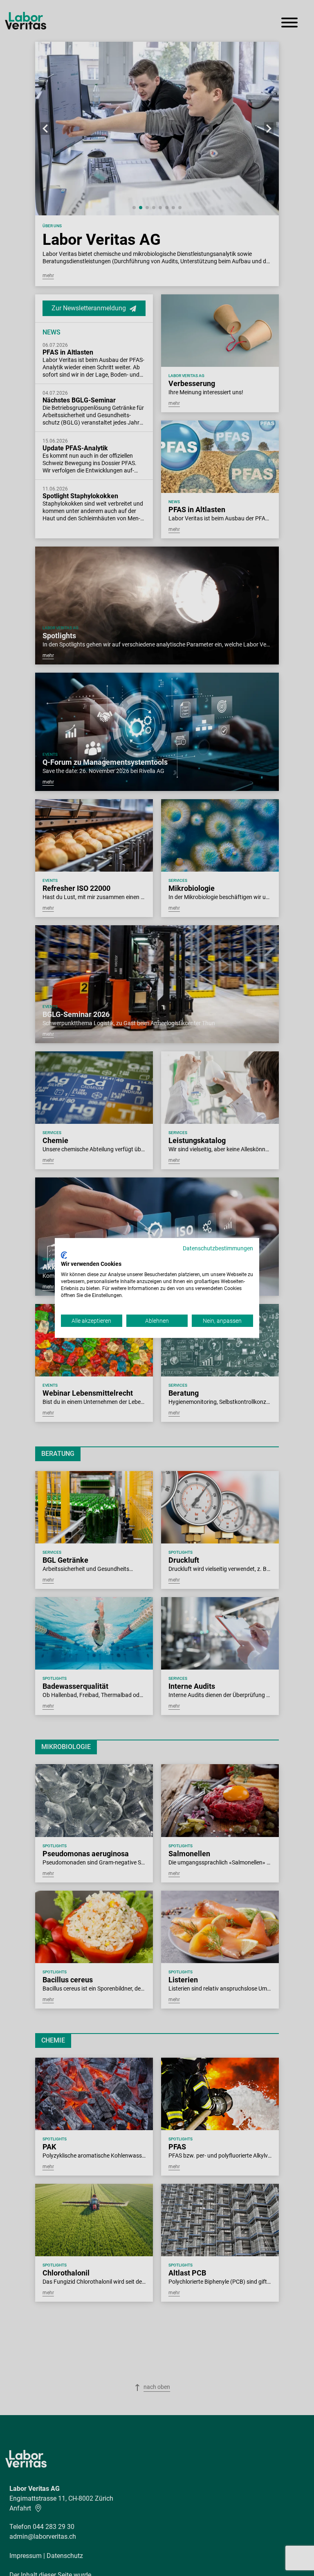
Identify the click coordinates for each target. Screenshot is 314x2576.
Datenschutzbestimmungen (218, 1248)
